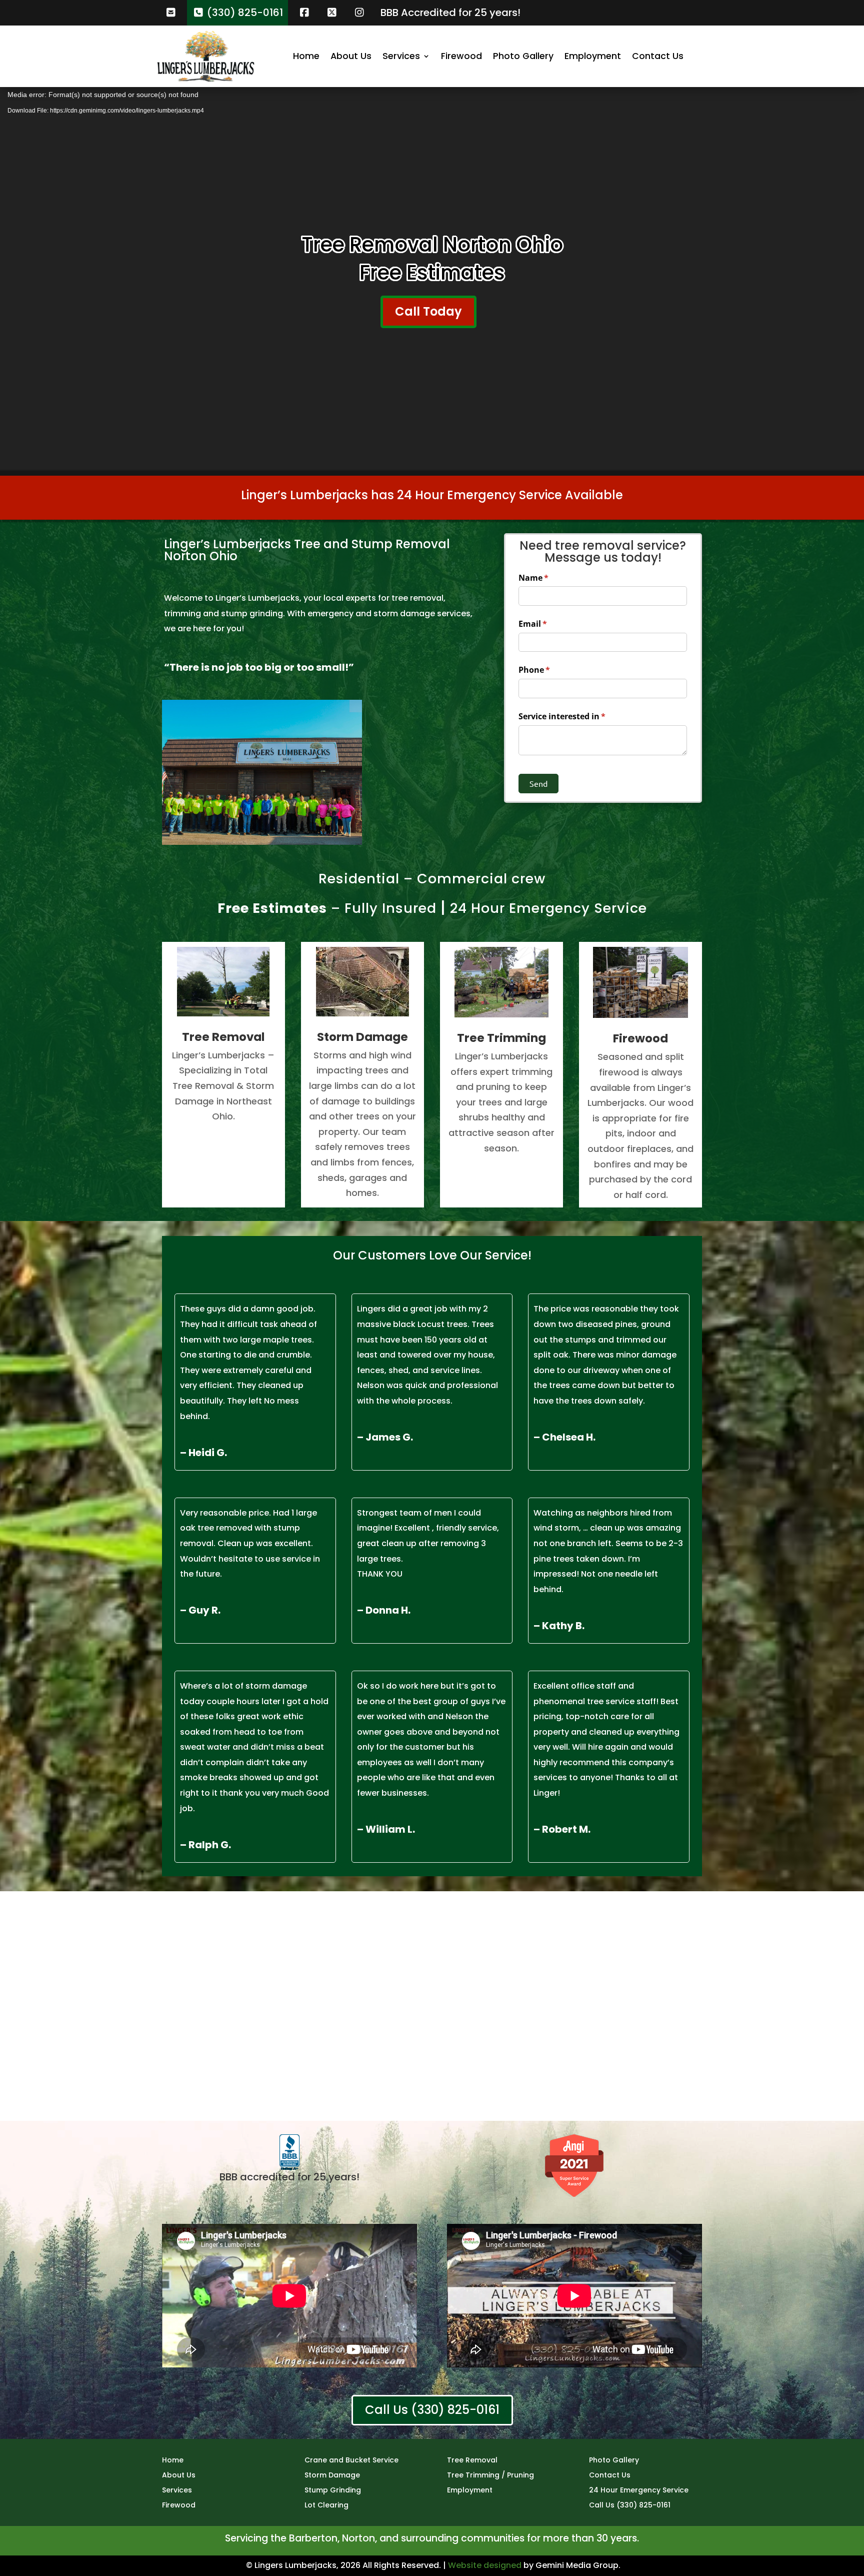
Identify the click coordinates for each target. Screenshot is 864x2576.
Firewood (461, 56)
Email (549, 624)
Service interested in (578, 716)
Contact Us (658, 56)
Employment (593, 56)
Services (401, 56)
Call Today (428, 311)
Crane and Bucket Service (351, 2461)
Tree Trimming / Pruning (490, 2476)
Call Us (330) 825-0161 (432, 2410)
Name (550, 578)
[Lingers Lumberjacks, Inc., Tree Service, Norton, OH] (289, 2153)
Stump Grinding (333, 2491)
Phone (551, 670)
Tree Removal (472, 2461)
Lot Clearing (326, 2506)
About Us (351, 56)
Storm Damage (332, 2476)
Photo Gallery (523, 56)
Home (306, 56)
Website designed (485, 2565)
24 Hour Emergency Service (548, 908)
